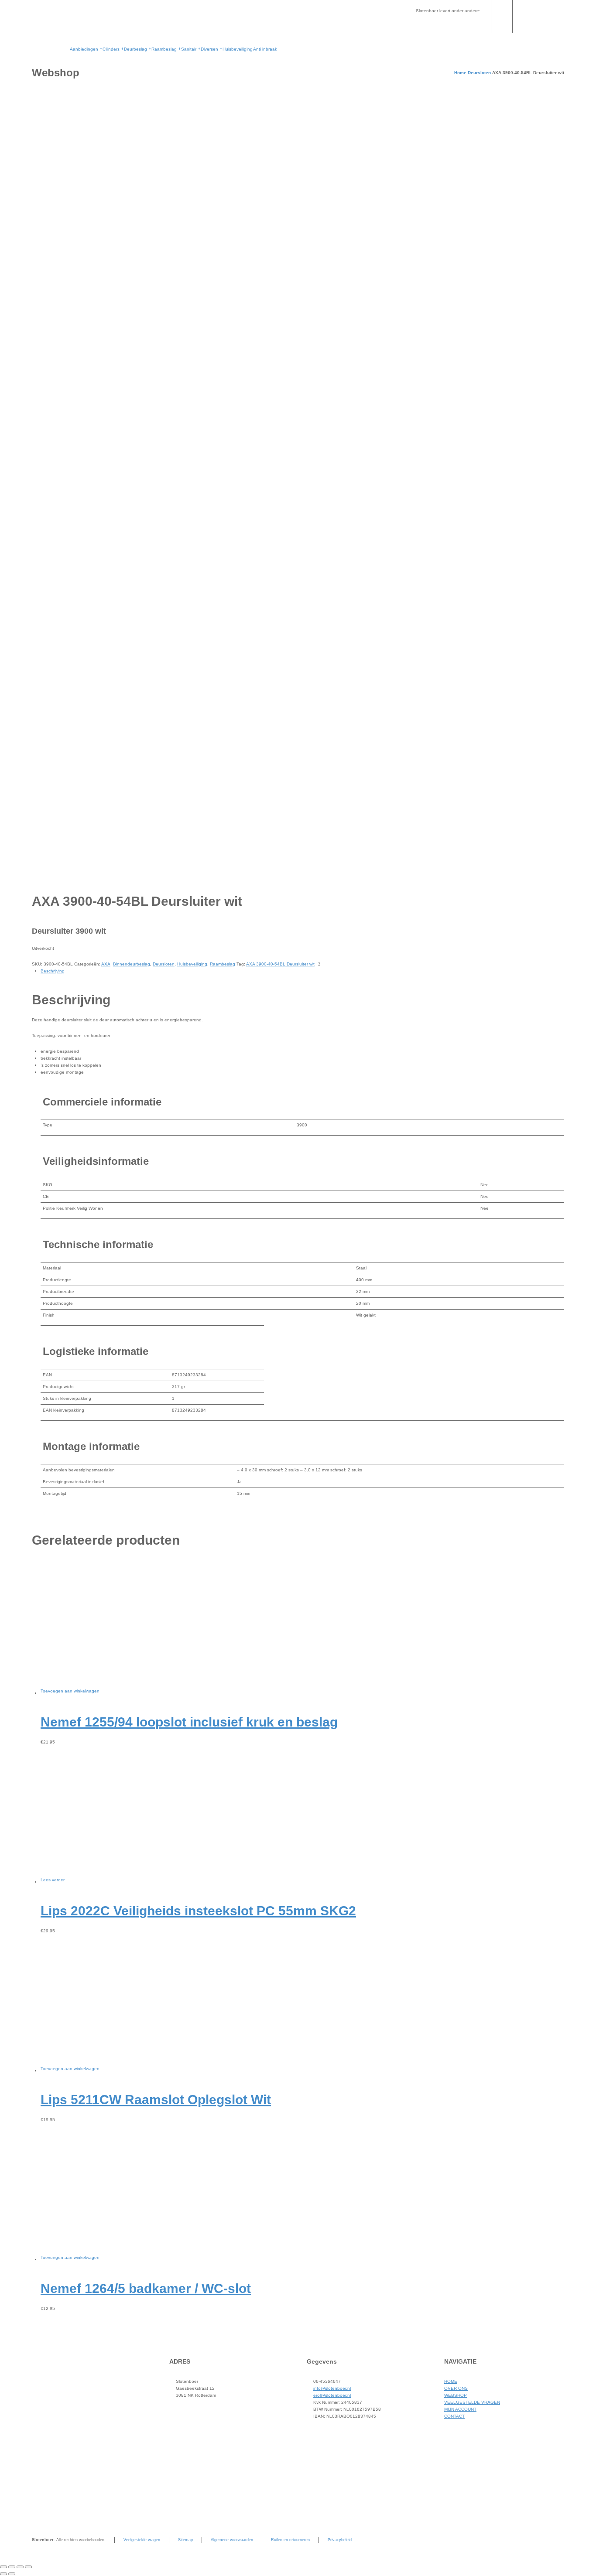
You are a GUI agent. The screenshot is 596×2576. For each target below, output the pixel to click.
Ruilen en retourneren (290, 2540)
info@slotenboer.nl (332, 2388)
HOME (451, 2381)
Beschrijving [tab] (53, 971)
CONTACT (454, 2416)
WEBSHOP (456, 2395)
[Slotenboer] (46, 33)
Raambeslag (223, 964)
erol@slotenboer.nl (332, 2395)
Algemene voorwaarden (232, 2540)
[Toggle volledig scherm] (12, 2567)
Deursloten (479, 73)
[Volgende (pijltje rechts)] (12, 2574)
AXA (106, 964)
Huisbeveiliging (192, 964)
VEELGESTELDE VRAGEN (472, 2402)
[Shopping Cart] (545, 16)
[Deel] (20, 2567)
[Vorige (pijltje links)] (3, 2574)
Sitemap (185, 2540)
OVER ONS (456, 2388)
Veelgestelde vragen (142, 2540)
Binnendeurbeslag (132, 964)
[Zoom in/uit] (3, 2567)
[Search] (558, 16)
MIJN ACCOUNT (460, 2409)
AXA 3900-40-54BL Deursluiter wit (280, 964)
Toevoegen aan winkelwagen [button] (70, 1691)
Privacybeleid (340, 2540)
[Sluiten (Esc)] (28, 2567)
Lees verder (53, 1880)
